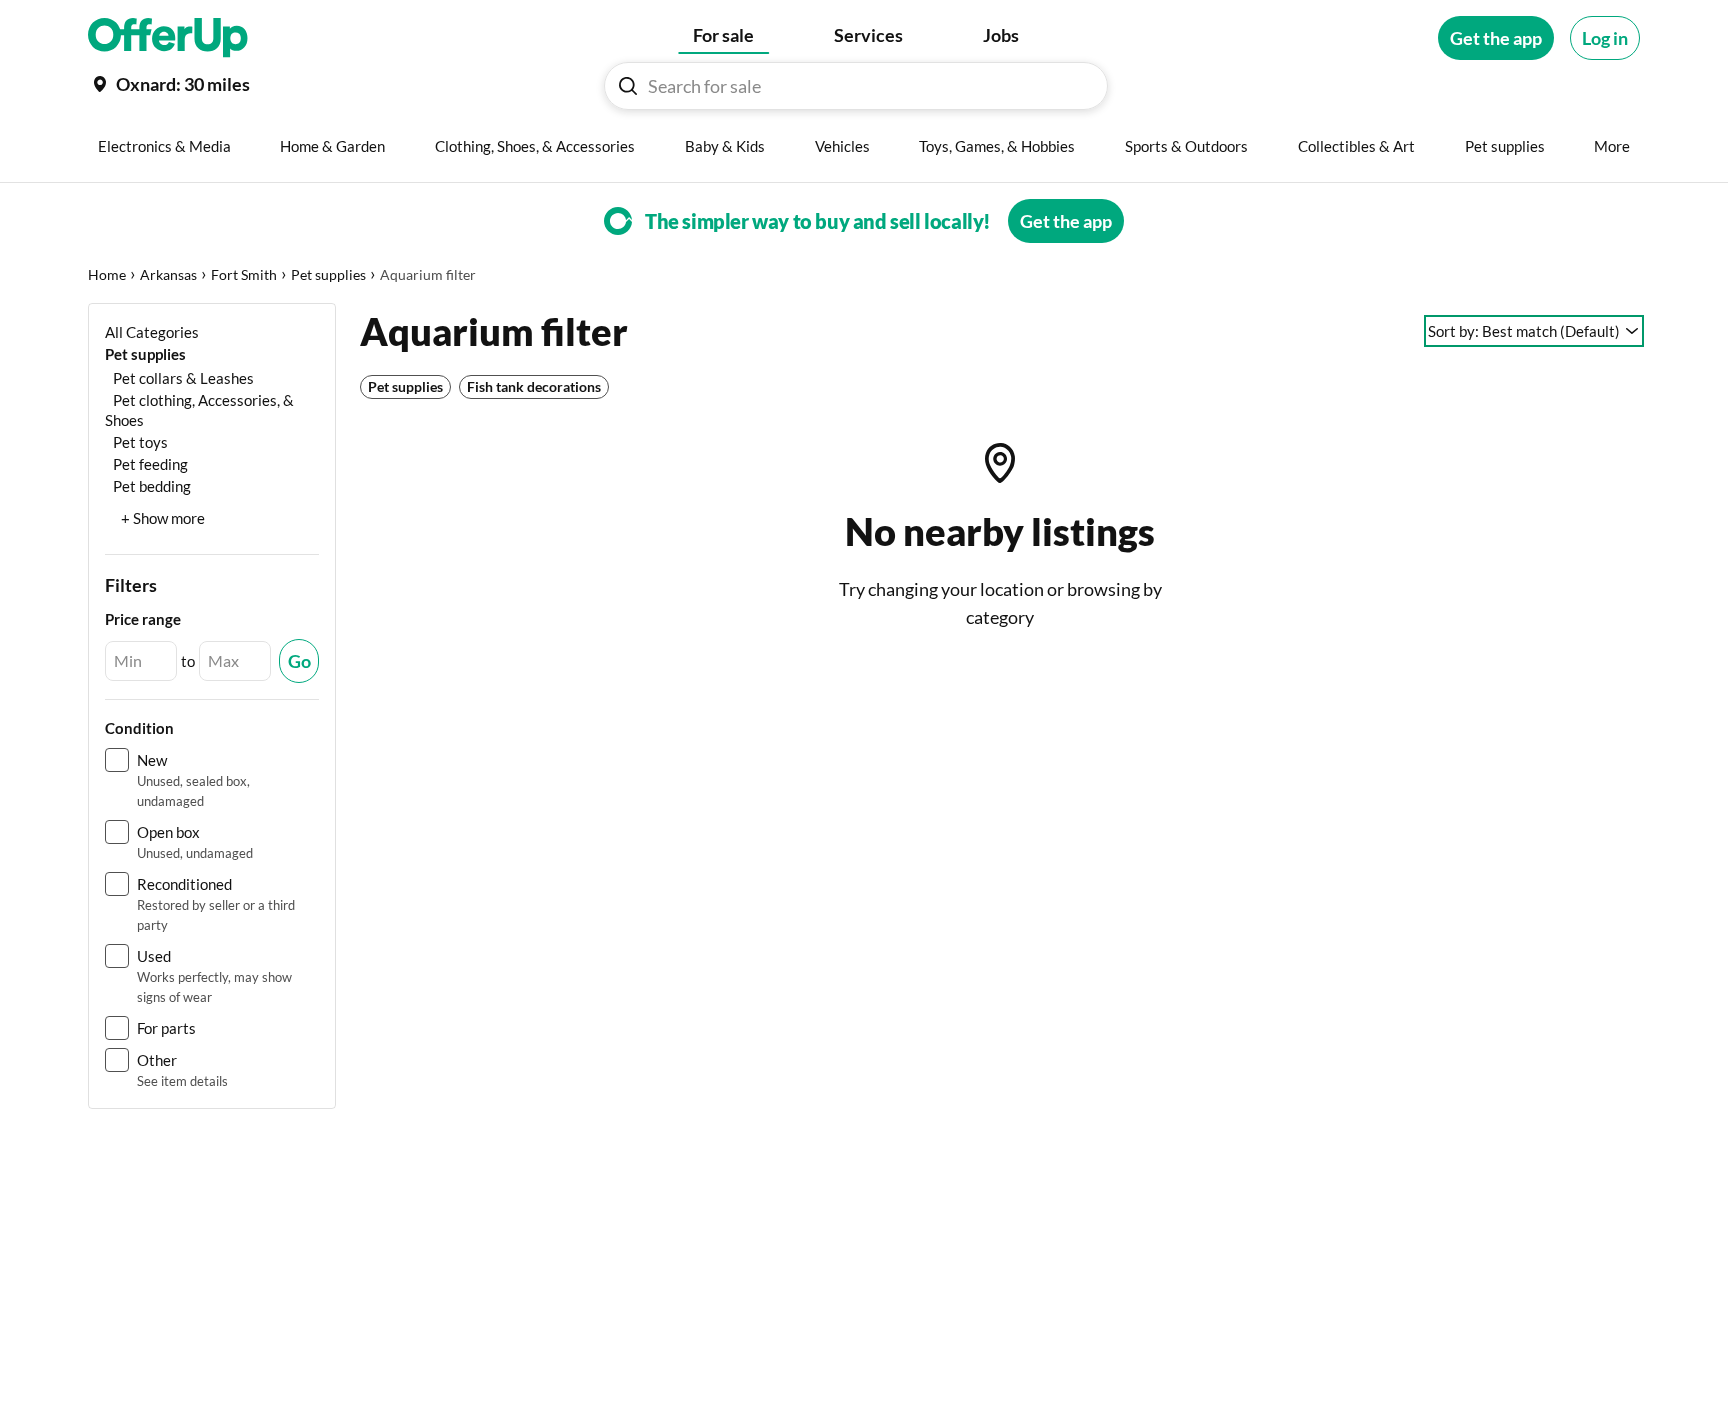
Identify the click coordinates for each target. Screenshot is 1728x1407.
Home (107, 274)
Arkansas (168, 274)
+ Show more (163, 518)
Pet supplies (328, 274)
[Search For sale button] (628, 86)
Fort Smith (244, 274)
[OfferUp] (168, 38)
